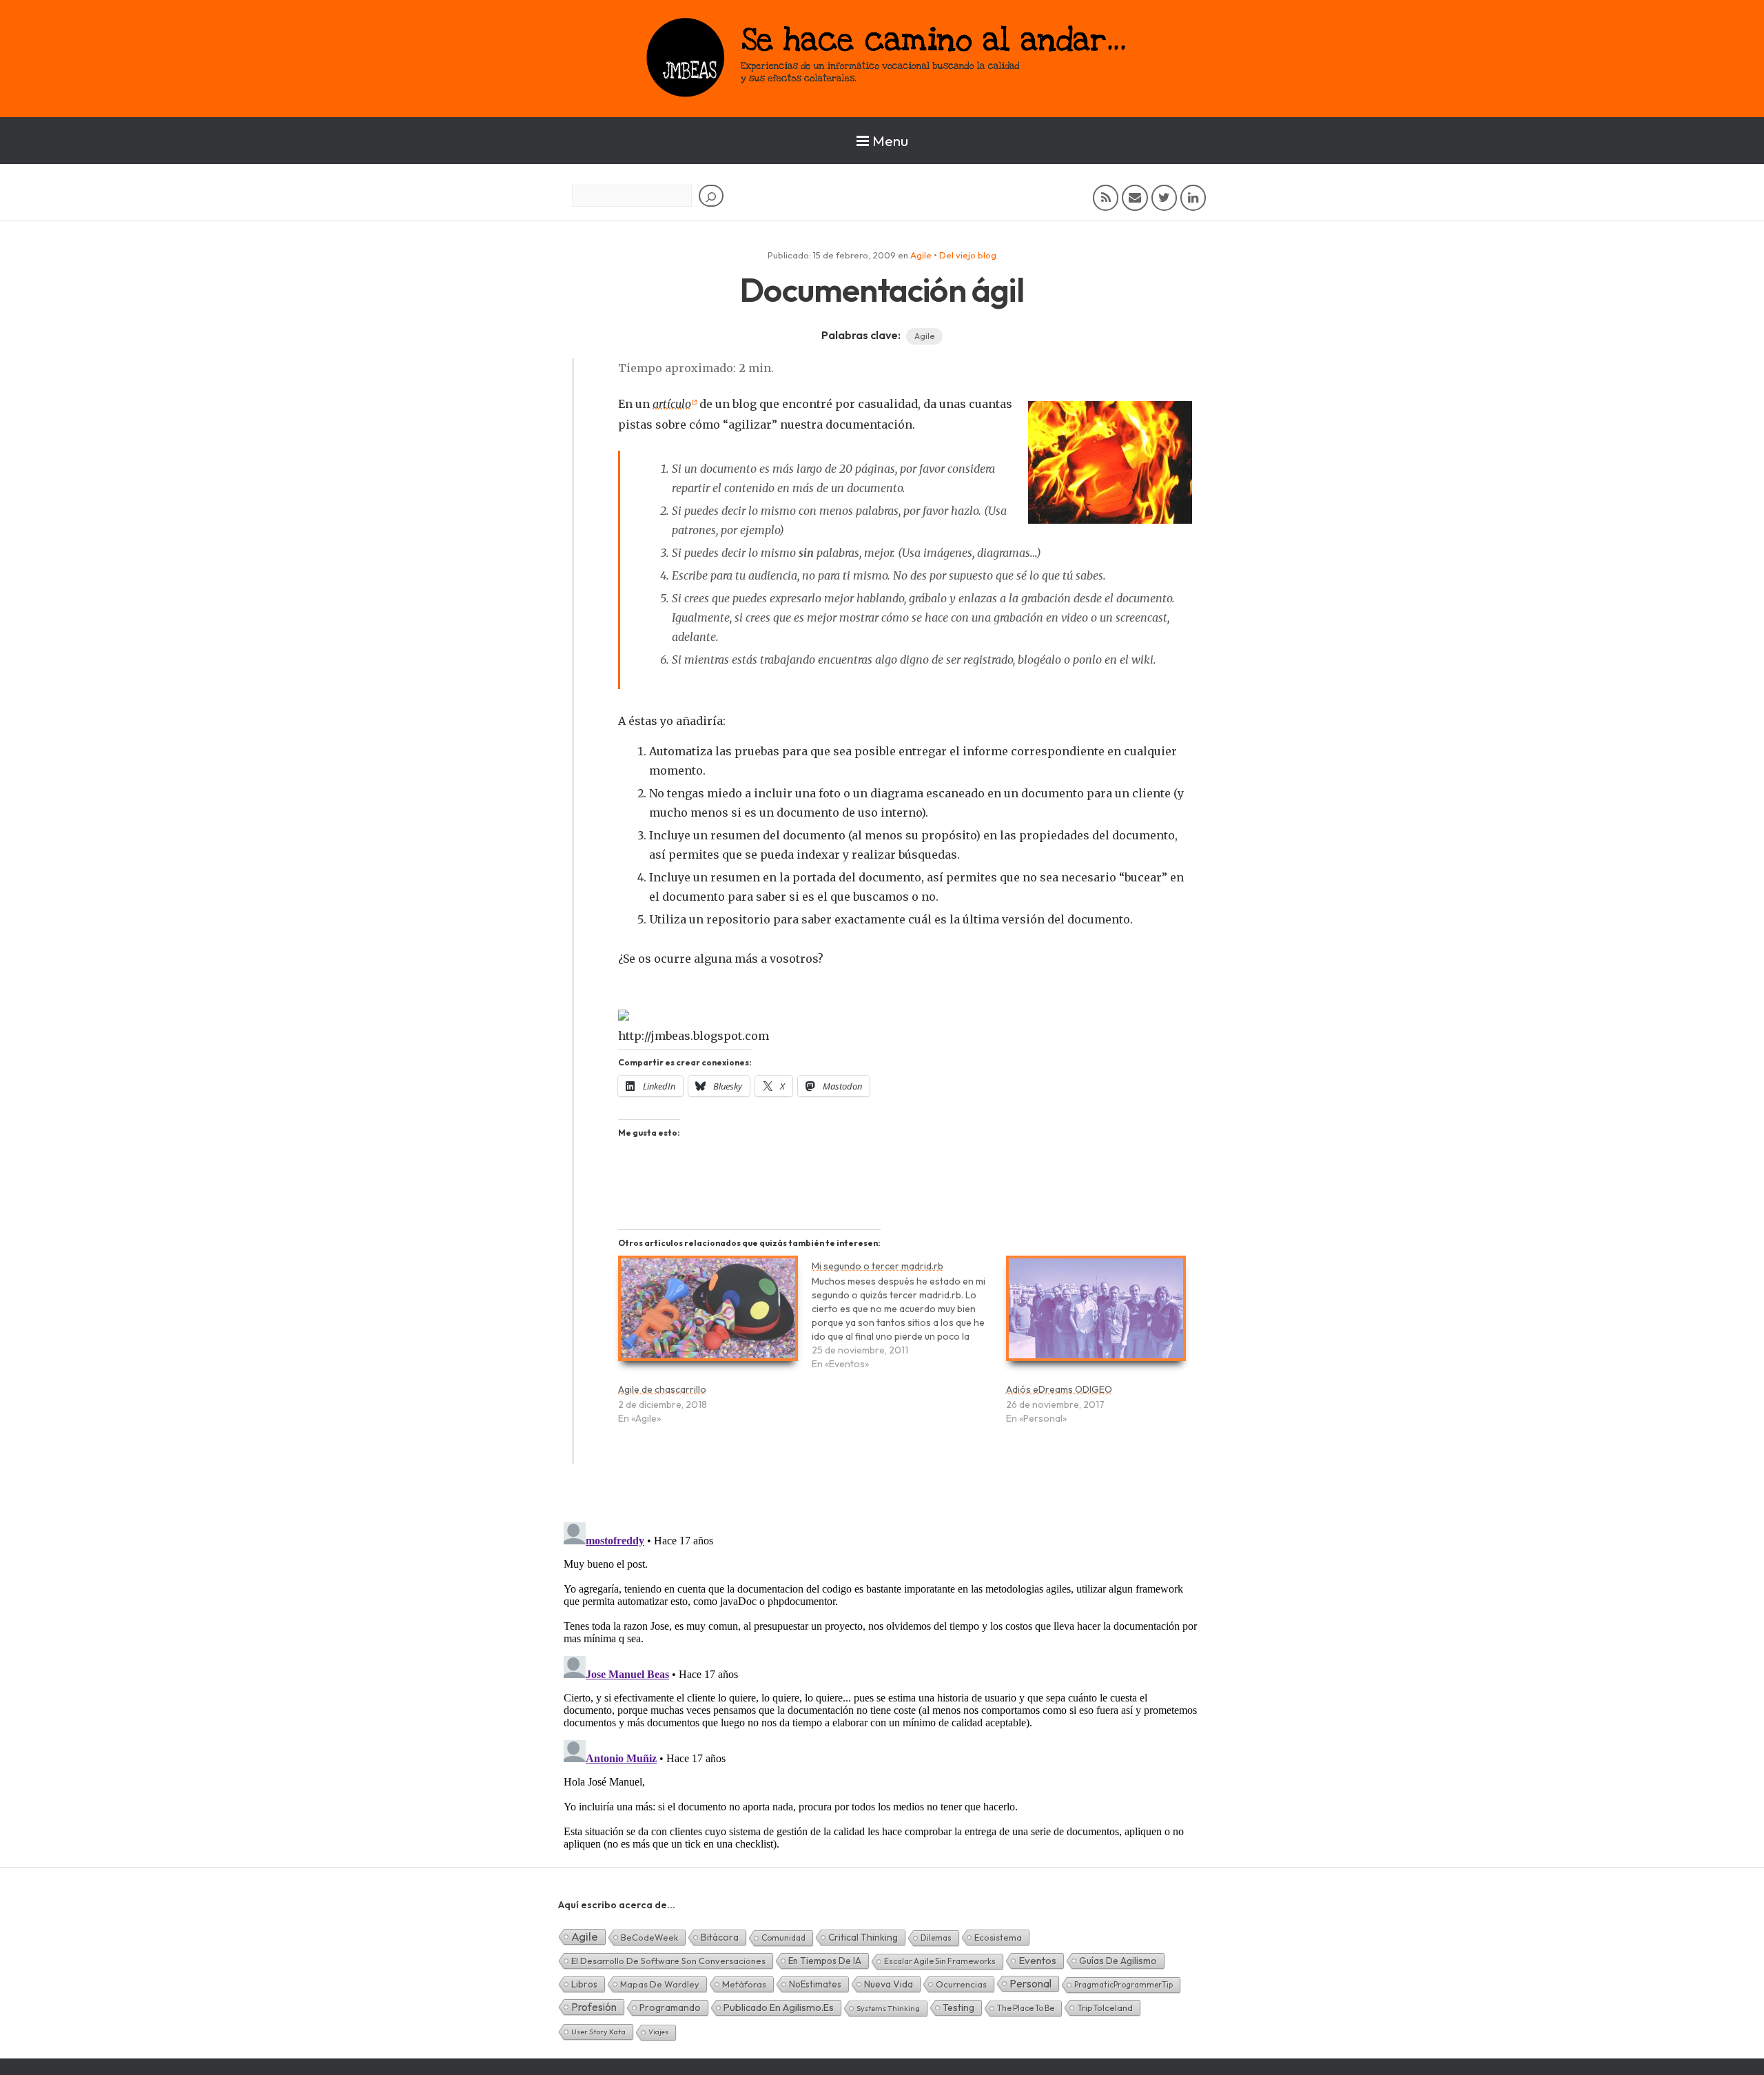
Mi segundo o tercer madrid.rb (878, 1266)
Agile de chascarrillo (662, 1389)
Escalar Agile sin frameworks (940, 1961)
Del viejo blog (968, 255)
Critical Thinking (863, 1937)
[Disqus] (882, 1689)
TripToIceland (1105, 2007)
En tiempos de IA (825, 1961)
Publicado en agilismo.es (779, 2007)
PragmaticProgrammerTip (1124, 1984)
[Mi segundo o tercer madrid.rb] (909, 1321)
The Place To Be (1026, 2008)
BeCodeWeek (649, 1937)
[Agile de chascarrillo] (708, 1315)
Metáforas (744, 1984)
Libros (584, 1984)
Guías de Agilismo (1118, 1961)
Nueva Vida (889, 1984)
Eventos (1037, 1960)
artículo (672, 404)
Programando (670, 2007)
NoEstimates (815, 1984)
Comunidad (783, 1938)
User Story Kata (598, 2032)
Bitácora (720, 1937)
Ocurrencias (961, 1984)
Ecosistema (998, 1937)
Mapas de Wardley (660, 1984)
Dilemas (936, 1938)
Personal (1030, 1983)
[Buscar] (711, 196)
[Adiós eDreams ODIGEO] (1096, 1315)
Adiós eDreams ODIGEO (1059, 1389)
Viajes (658, 2032)
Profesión (594, 2007)
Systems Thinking (888, 2008)
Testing (958, 2007)
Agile (921, 255)
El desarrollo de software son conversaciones (668, 1961)
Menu (890, 141)
